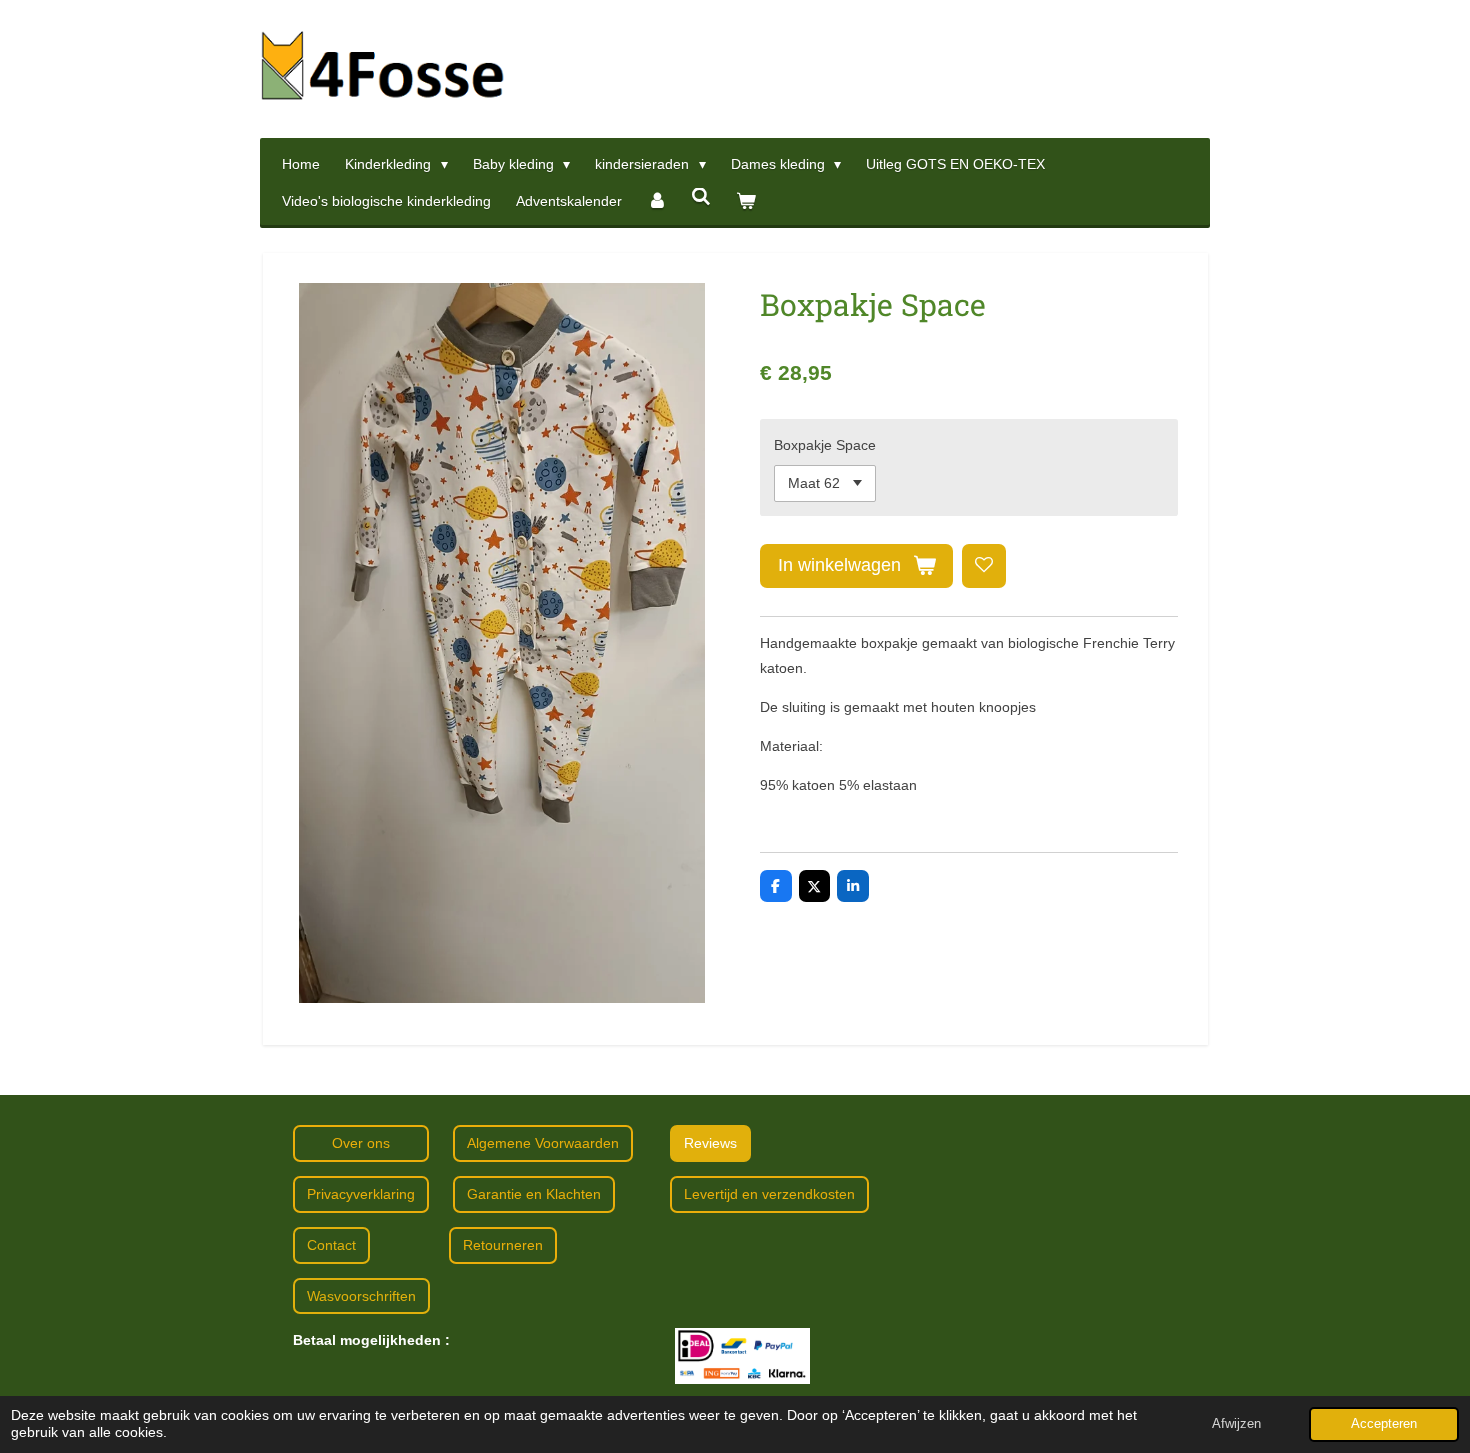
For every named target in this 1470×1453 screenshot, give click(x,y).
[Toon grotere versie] (742, 1355)
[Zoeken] (702, 197)
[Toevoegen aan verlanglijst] (984, 566)
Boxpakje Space (825, 445)
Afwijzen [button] (1236, 1424)
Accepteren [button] (1384, 1424)
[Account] (657, 201)
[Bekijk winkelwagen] (746, 201)
